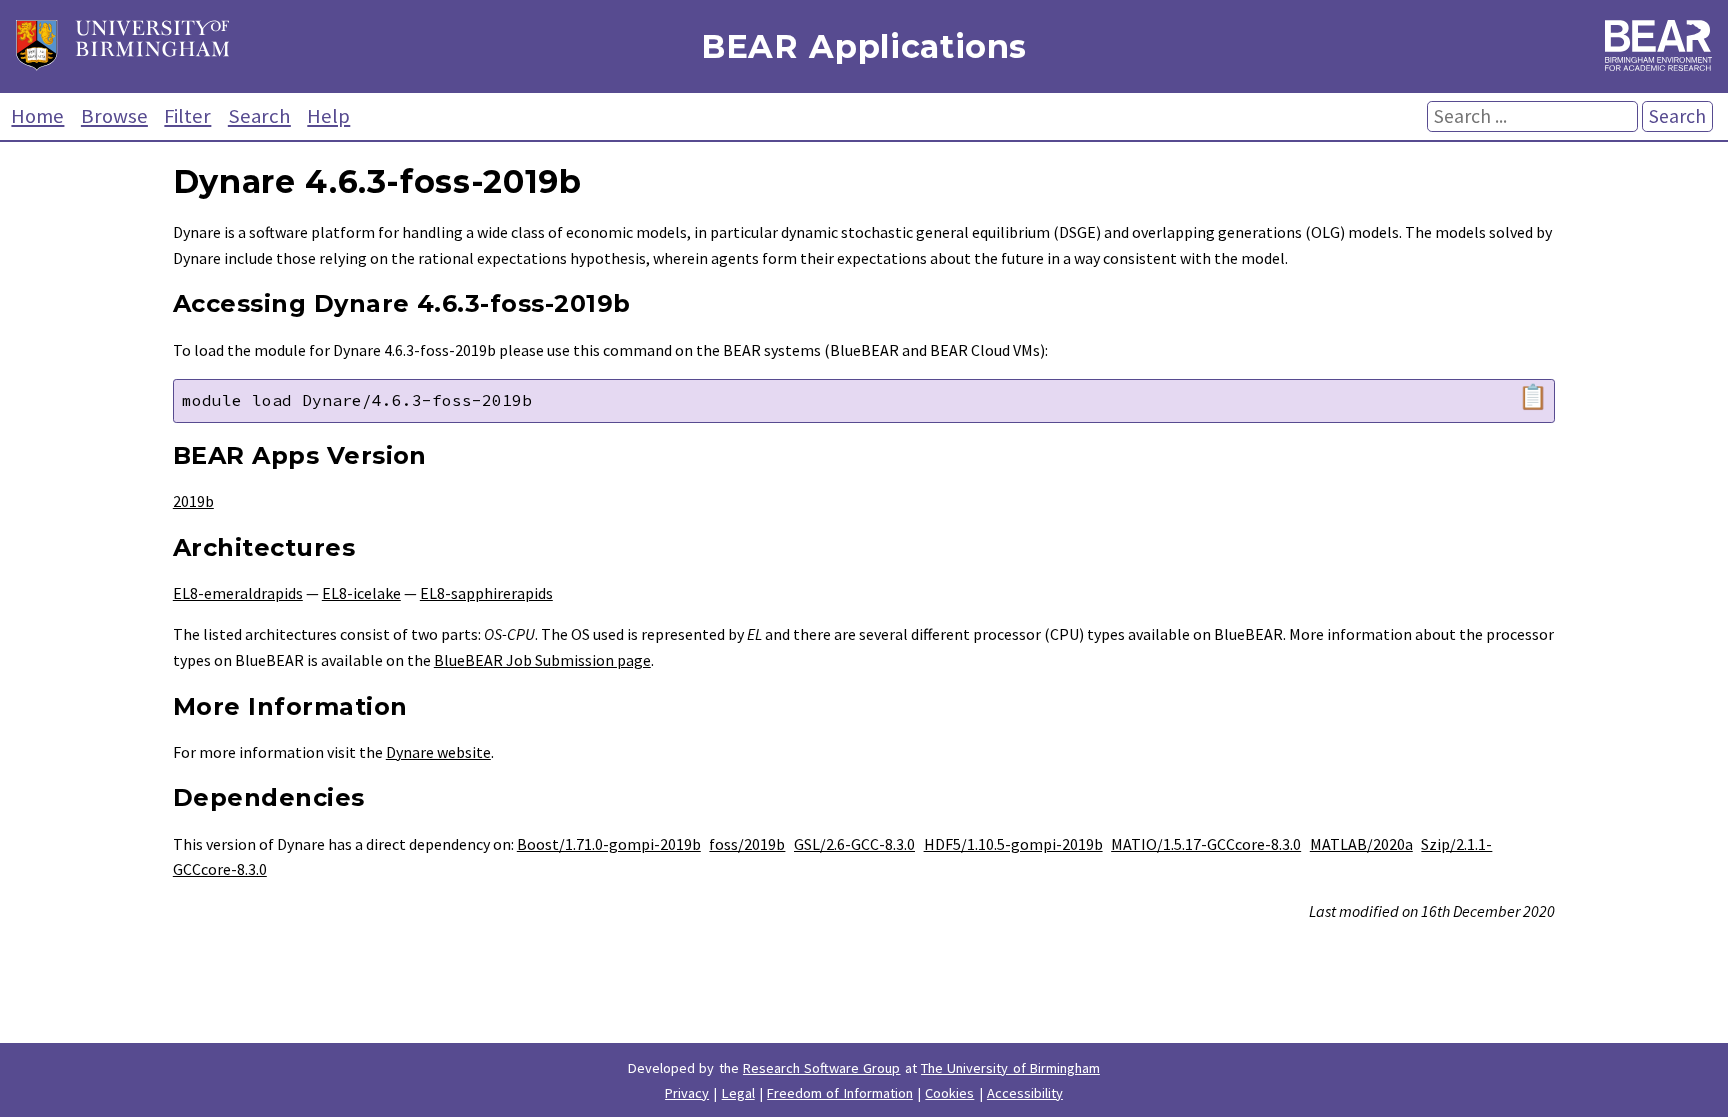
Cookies (949, 1093)
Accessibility (1025, 1093)
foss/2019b (747, 844)
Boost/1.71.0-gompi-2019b (609, 844)
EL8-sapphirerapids (486, 593)
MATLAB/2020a (1361, 844)
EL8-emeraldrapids (238, 593)
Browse (114, 116)
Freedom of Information (840, 1093)
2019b (193, 501)
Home (37, 116)
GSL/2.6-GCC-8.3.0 (854, 844)
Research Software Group (822, 1068)
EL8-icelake (361, 593)
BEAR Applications (864, 46)
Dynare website (438, 752)
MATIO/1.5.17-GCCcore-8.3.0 (1206, 844)
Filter (187, 116)
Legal (738, 1093)
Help (328, 116)
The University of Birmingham (1010, 1068)
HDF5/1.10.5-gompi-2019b (1013, 844)
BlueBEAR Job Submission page (542, 660)
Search (259, 116)
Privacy (687, 1093)
